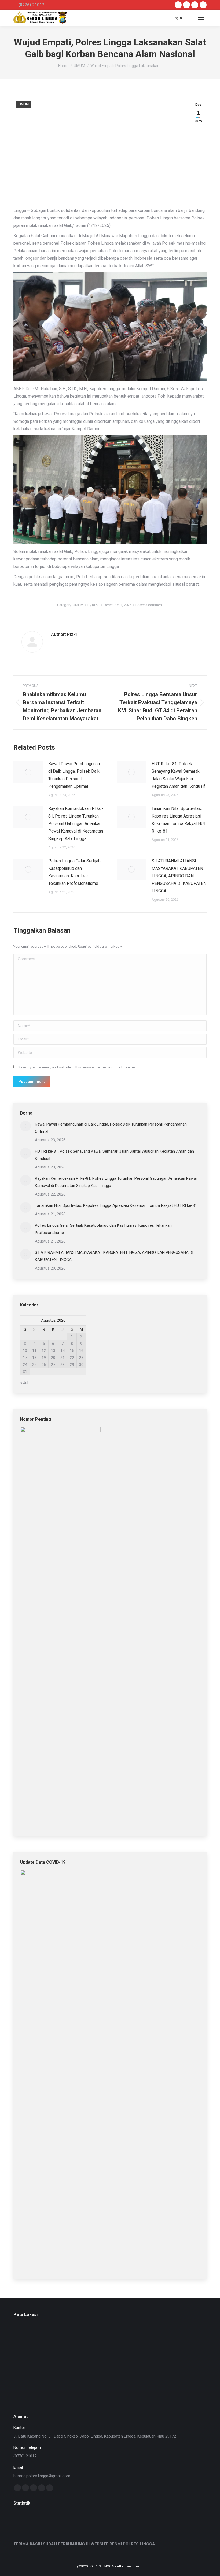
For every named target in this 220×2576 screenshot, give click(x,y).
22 (72, 1358)
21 (63, 1358)
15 (72, 1351)
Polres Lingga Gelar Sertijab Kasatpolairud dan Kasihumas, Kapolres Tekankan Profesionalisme (74, 872)
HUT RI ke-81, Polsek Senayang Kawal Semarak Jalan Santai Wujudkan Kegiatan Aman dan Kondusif (178, 775)
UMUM (24, 104)
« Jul (24, 1383)
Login (177, 18)
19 (44, 1358)
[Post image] (28, 772)
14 (63, 1351)
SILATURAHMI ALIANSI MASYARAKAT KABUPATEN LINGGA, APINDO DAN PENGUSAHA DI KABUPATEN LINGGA (179, 876)
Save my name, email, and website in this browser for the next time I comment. (78, 1067)
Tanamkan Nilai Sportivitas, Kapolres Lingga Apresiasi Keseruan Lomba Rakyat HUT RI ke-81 (179, 820)
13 (53, 1351)
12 (44, 1351)
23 (81, 1358)
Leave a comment (149, 605)
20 (53, 1358)
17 (25, 1358)
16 (81, 1351)
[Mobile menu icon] (201, 18)
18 (34, 1358)
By (93, 605)
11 (34, 1351)
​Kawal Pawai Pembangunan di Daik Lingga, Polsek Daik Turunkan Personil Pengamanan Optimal (74, 775)
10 (25, 1351)
